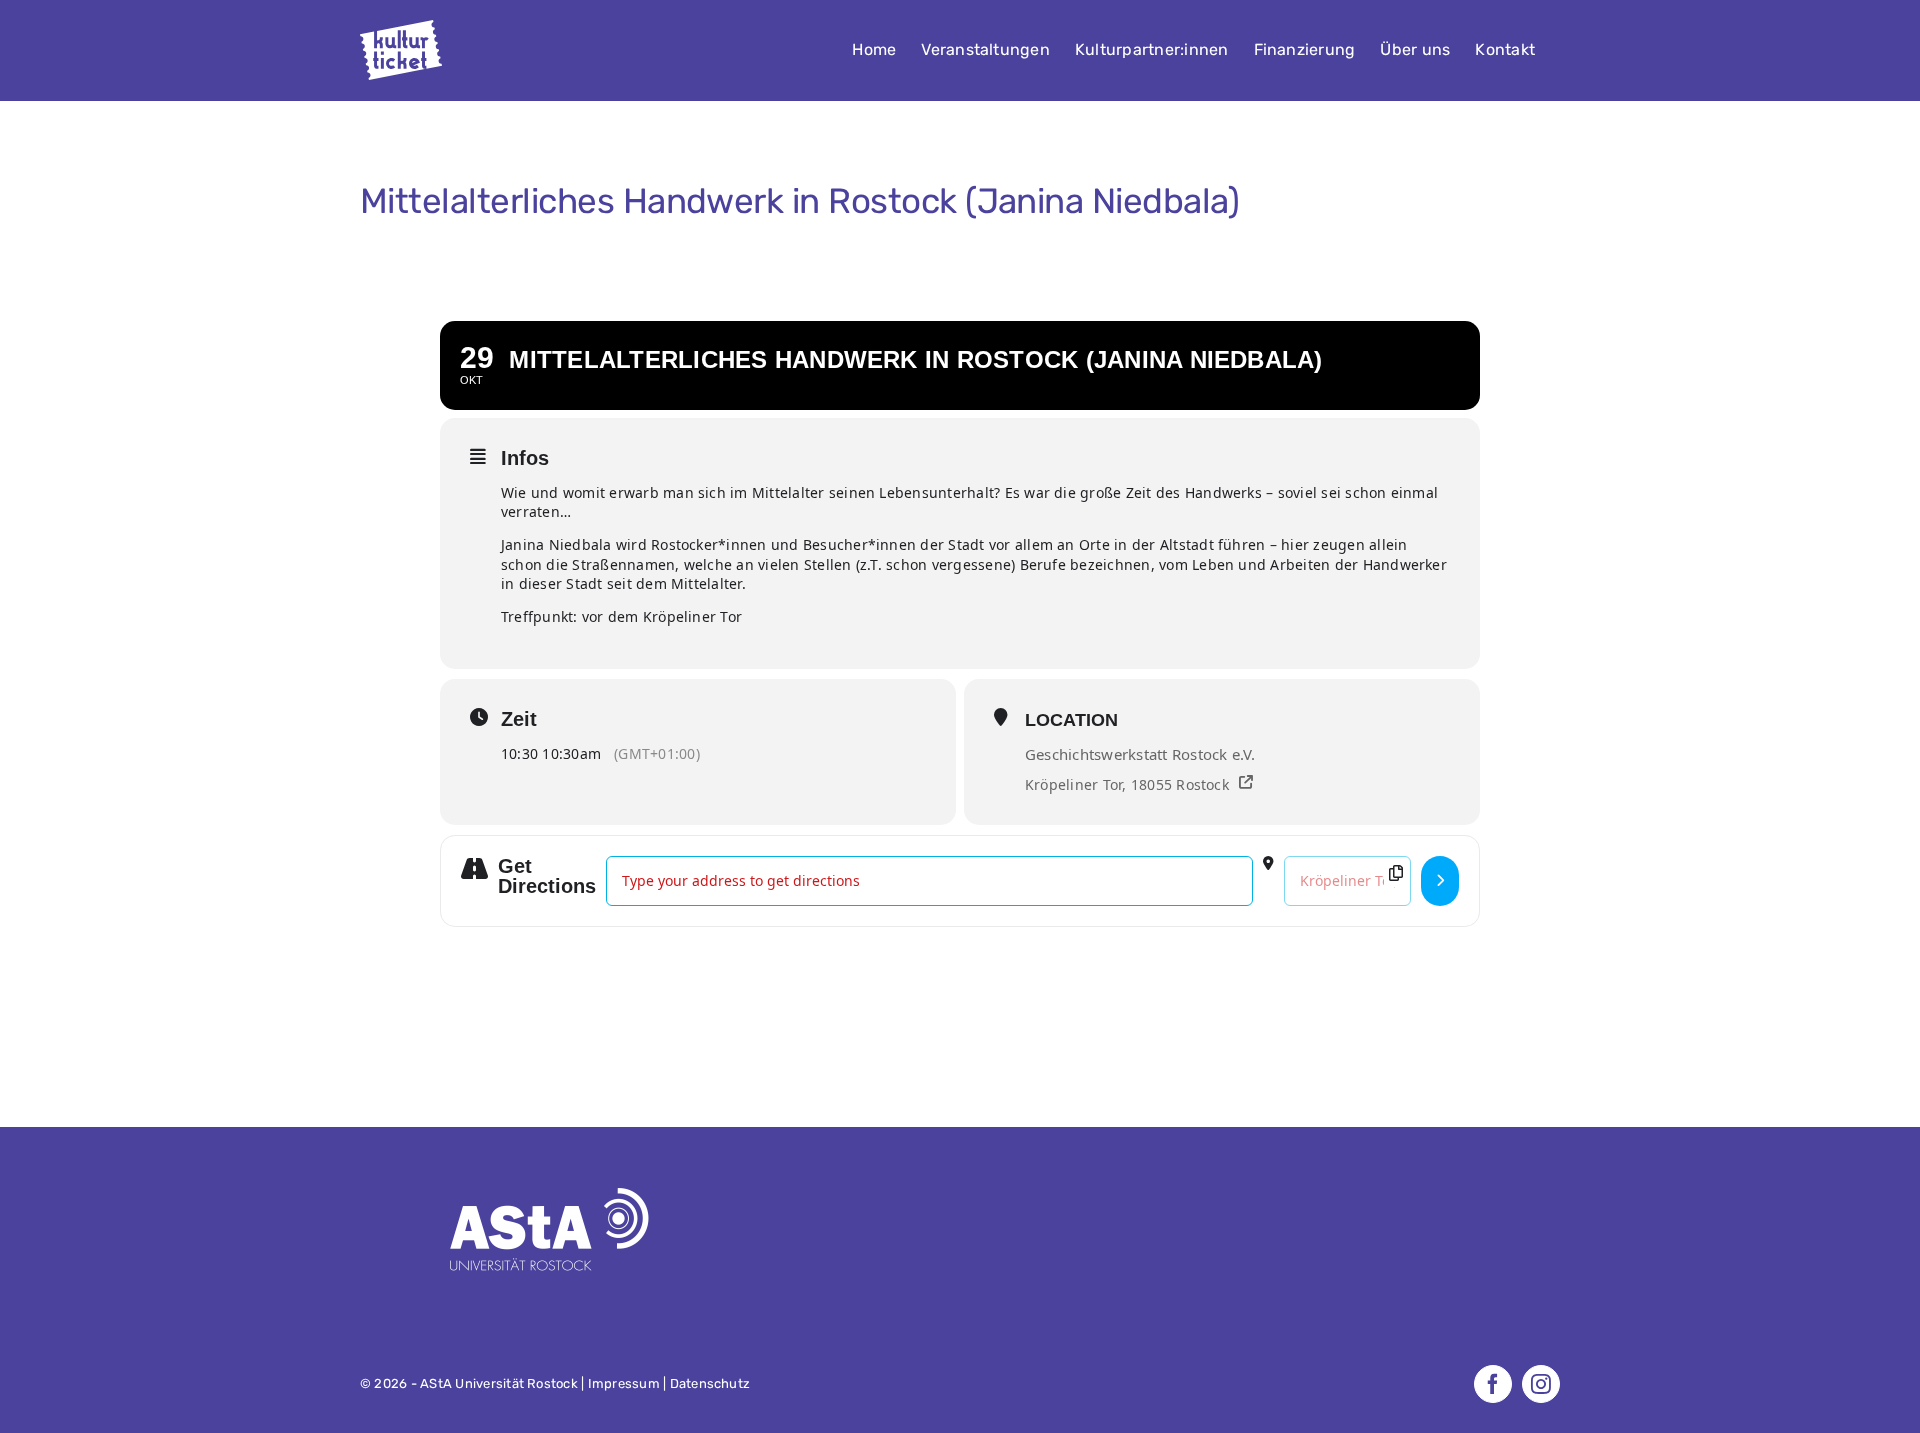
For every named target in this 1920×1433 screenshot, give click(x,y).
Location (1071, 720)
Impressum (624, 1383)
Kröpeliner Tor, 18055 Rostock (1127, 784)
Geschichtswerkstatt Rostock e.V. (1140, 754)
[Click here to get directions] (1440, 881)
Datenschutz (710, 1383)
